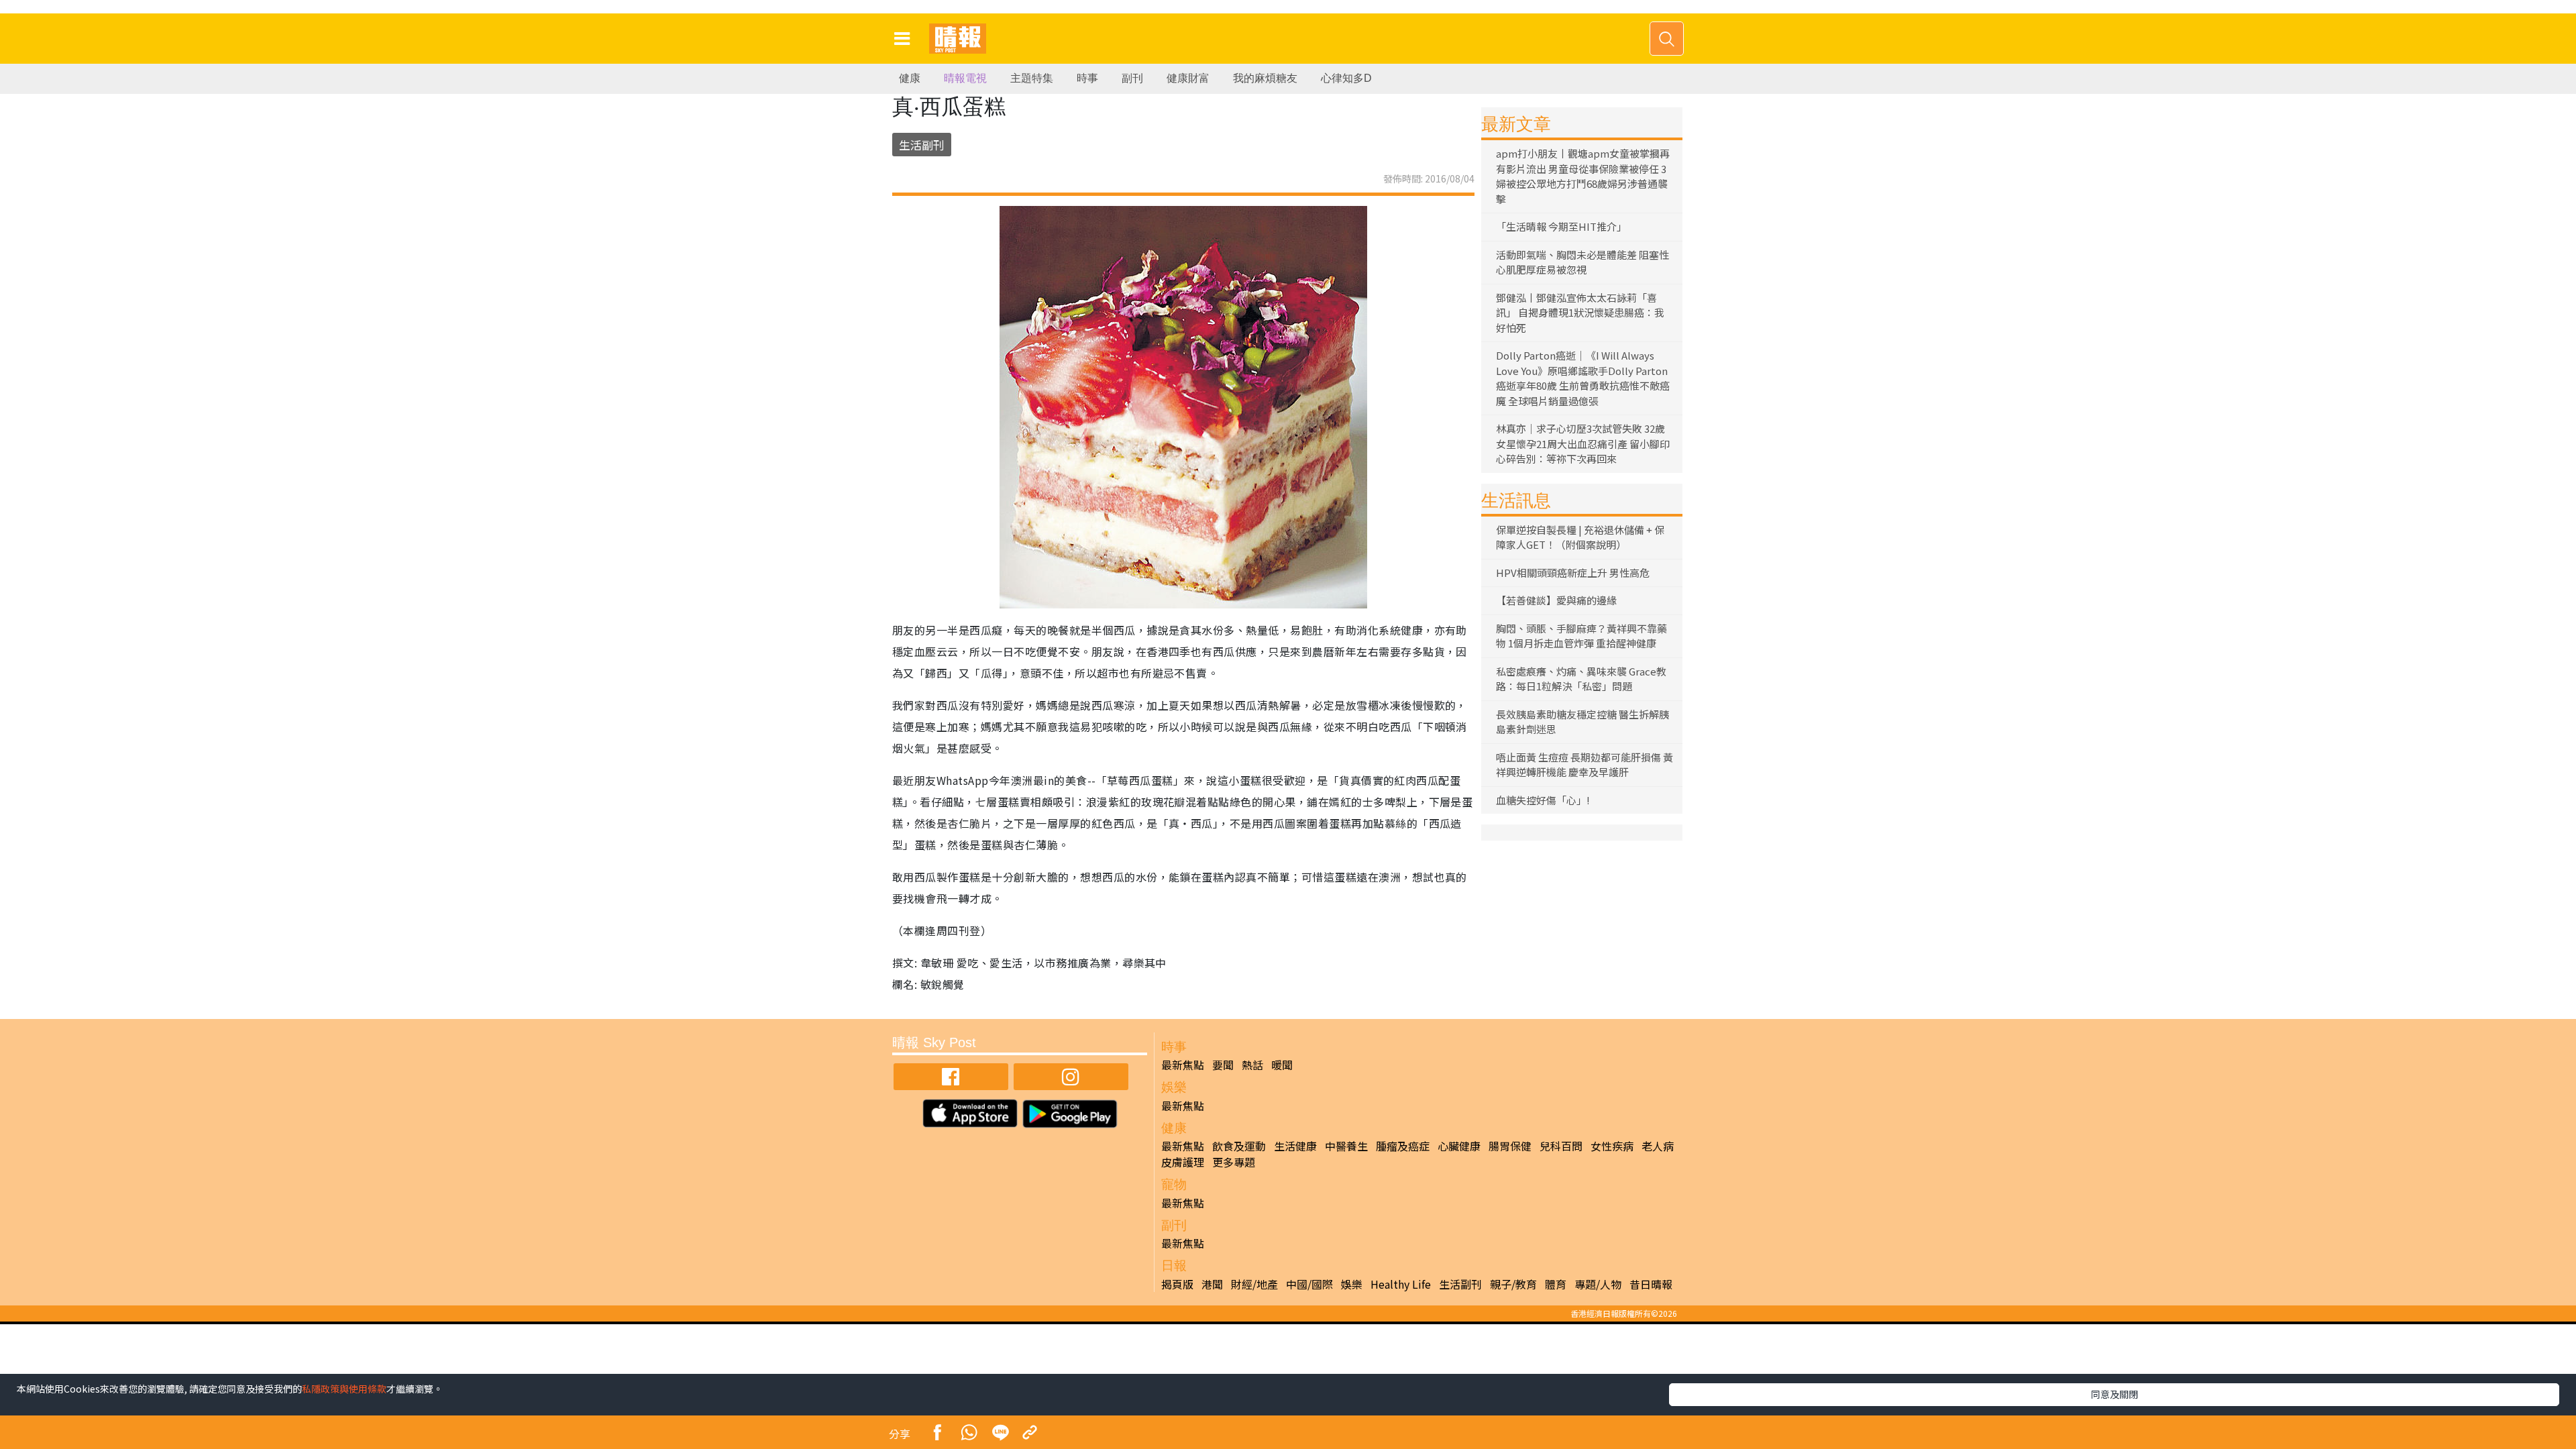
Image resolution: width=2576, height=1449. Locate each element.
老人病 (1658, 1146)
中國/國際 (1309, 1284)
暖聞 (1282, 1065)
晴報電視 (965, 78)
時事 (1087, 78)
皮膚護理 (1183, 1162)
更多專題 (1234, 1162)
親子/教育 (1513, 1284)
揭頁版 (1177, 1284)
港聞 (1212, 1284)
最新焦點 (1183, 1065)
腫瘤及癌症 (1403, 1146)
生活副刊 (922, 145)
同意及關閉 (2114, 1394)
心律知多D (1346, 78)
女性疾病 (1612, 1146)
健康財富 (1188, 78)
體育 (1556, 1284)
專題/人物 (1598, 1284)
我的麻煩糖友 (1265, 78)
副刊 (1132, 78)
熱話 (1252, 1065)
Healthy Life (1401, 1284)
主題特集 (1032, 78)
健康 (910, 78)
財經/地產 (1254, 1284)
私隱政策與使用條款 (344, 1389)
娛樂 (1352, 1284)
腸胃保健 (1510, 1146)
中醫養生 (1346, 1146)
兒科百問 (1561, 1146)
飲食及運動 (1239, 1146)
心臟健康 (1459, 1146)
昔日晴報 (1651, 1284)
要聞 (1223, 1065)
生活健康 (1295, 1146)
